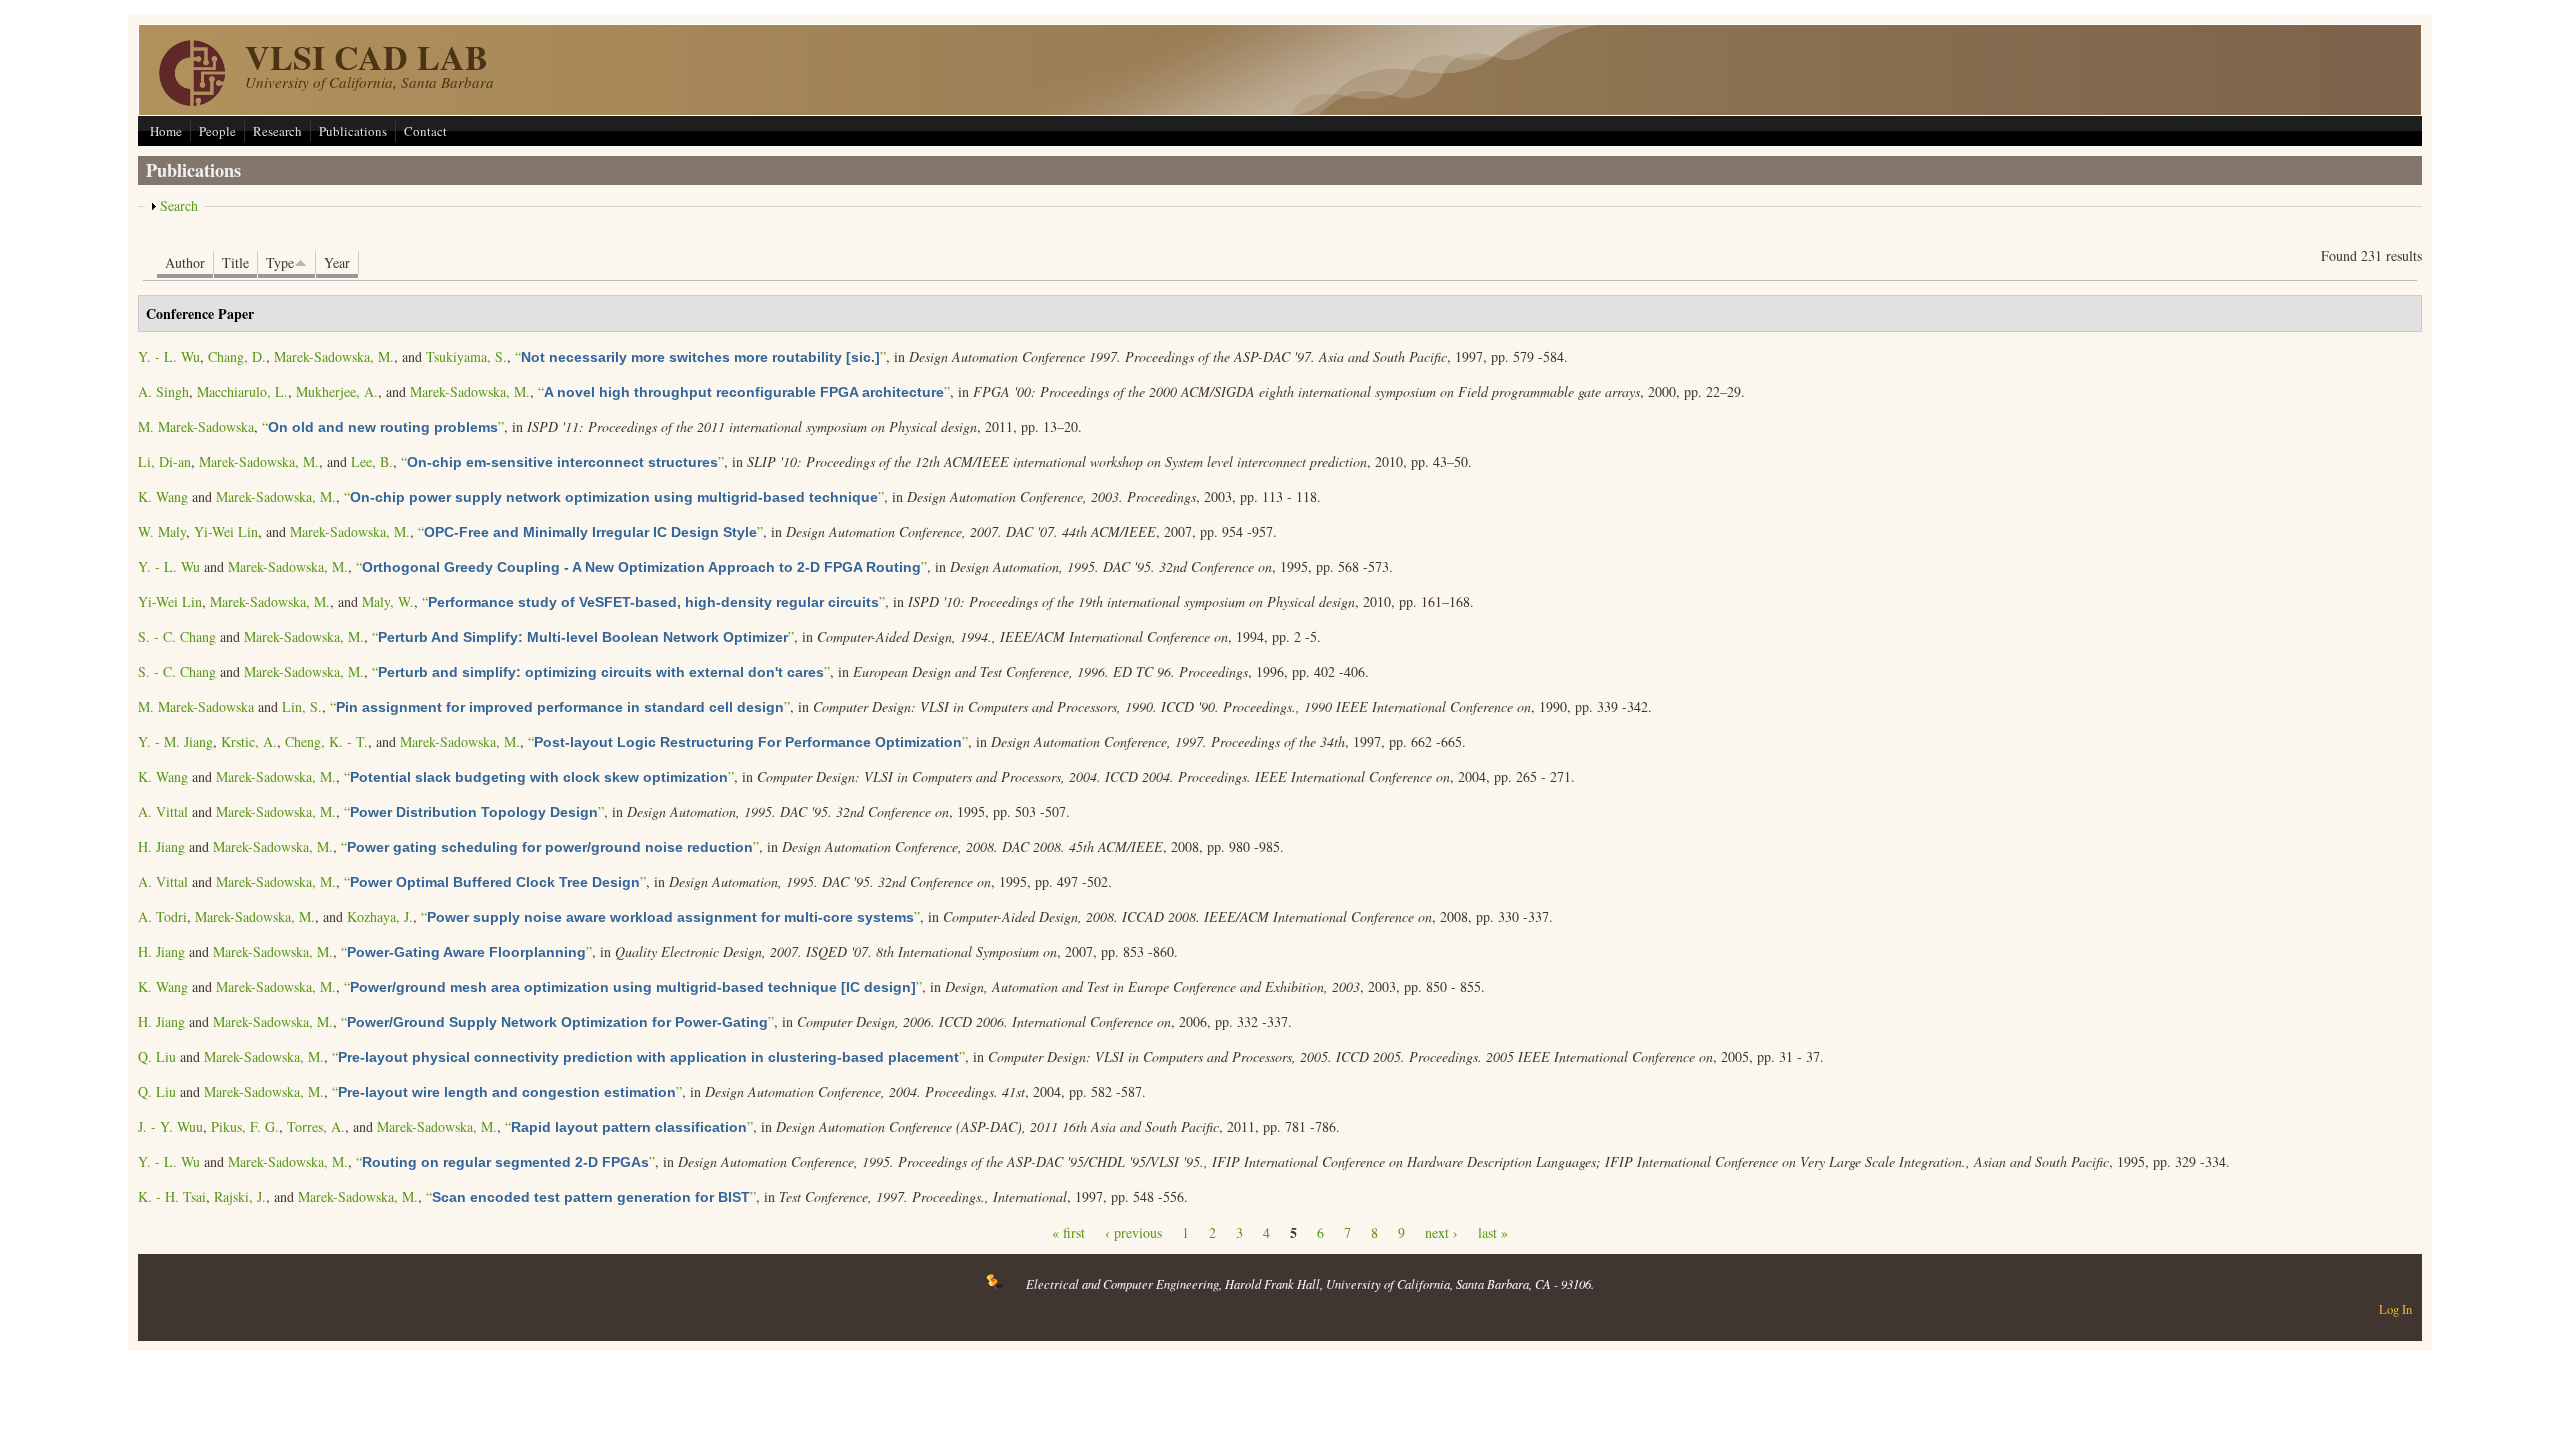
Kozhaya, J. (380, 916)
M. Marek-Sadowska (196, 426)
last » (1493, 1232)
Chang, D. (237, 356)
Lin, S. (302, 706)
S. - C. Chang (177, 636)
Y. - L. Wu (169, 356)
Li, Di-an (164, 461)
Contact (425, 131)
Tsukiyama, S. (466, 356)
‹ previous (1133, 1232)
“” (700, 356)
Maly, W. (388, 601)
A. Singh (163, 391)
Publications (353, 131)
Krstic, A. (249, 741)
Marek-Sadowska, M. (334, 356)
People (217, 131)
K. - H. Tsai (172, 1196)
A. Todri (162, 916)
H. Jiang (161, 846)
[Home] (192, 100)
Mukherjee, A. (337, 391)
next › (1441, 1232)
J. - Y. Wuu (170, 1126)
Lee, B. (372, 461)
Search (179, 205)
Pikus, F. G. (245, 1126)
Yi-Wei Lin (226, 531)
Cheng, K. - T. (326, 741)
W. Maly (162, 531)
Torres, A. (316, 1126)
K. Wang (163, 496)
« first (1068, 1232)
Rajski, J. (240, 1196)
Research (277, 131)
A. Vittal (163, 811)
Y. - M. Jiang (175, 741)
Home (166, 131)
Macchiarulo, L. (242, 391)
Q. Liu (157, 1056)
